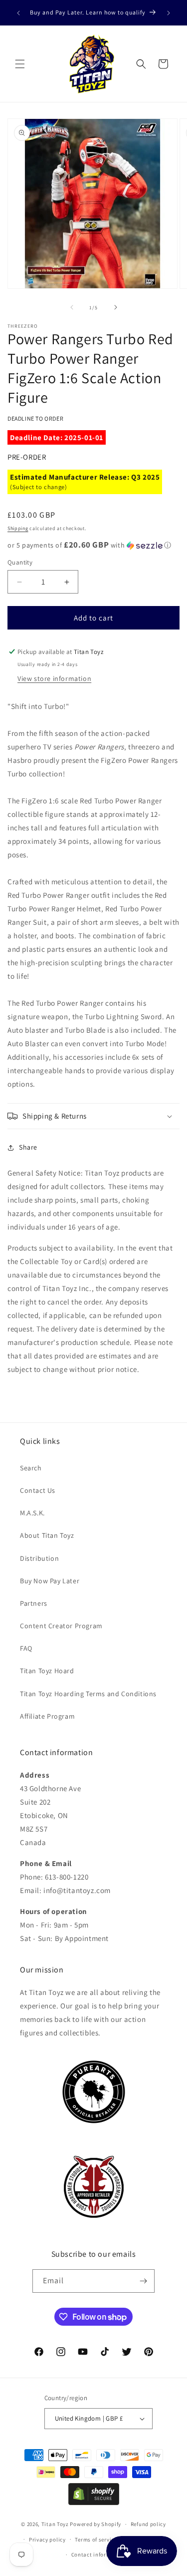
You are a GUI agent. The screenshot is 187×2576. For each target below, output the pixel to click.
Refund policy (148, 2524)
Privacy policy (47, 2540)
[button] (20, 64)
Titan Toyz (55, 2524)
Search (31, 1468)
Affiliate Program (47, 1716)
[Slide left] (72, 307)
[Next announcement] (169, 13)
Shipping (18, 528)
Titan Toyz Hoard (47, 1671)
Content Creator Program (61, 1626)
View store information (54, 678)
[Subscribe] (143, 2281)
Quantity (20, 562)
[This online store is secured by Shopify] (94, 2502)
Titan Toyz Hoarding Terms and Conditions (88, 1694)
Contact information (98, 2555)
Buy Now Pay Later (50, 1581)
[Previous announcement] (18, 13)
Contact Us (38, 1490)
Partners (34, 1603)
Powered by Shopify (95, 2524)
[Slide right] (116, 307)
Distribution (39, 1558)
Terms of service (96, 2540)
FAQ (26, 1648)
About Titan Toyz (47, 1535)
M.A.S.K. (32, 1513)
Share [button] (28, 1147)
